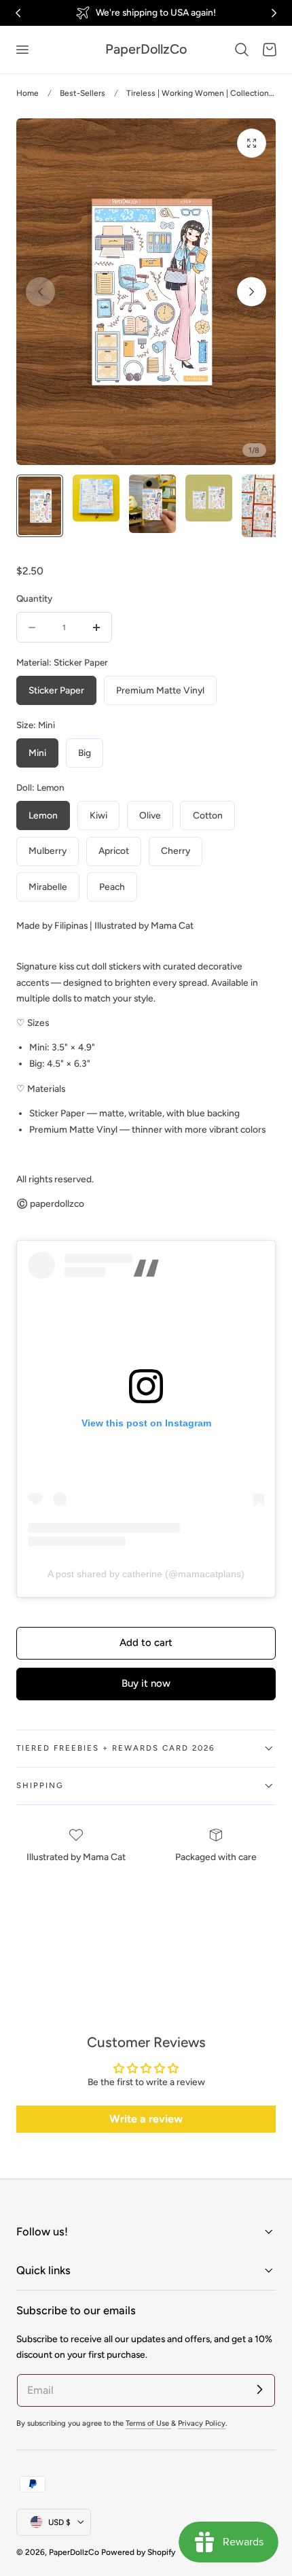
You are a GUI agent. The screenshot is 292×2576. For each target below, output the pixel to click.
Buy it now (146, 1683)
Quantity (34, 598)
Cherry (176, 851)
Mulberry (48, 851)
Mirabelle (48, 887)
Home (28, 93)
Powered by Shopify (138, 2552)
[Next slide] (252, 292)
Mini (37, 753)
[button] (22, 50)
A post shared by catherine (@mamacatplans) (146, 1574)
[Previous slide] (40, 292)
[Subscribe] (259, 2390)
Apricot (114, 851)
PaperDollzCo (74, 2552)
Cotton (208, 815)
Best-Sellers (83, 93)
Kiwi (98, 815)
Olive (150, 815)
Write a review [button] (146, 2119)
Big (85, 753)
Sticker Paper (56, 690)
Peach (112, 887)
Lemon (43, 815)
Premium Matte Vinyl (160, 690)
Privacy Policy (202, 2423)
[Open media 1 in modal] (252, 143)
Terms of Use (148, 2423)
